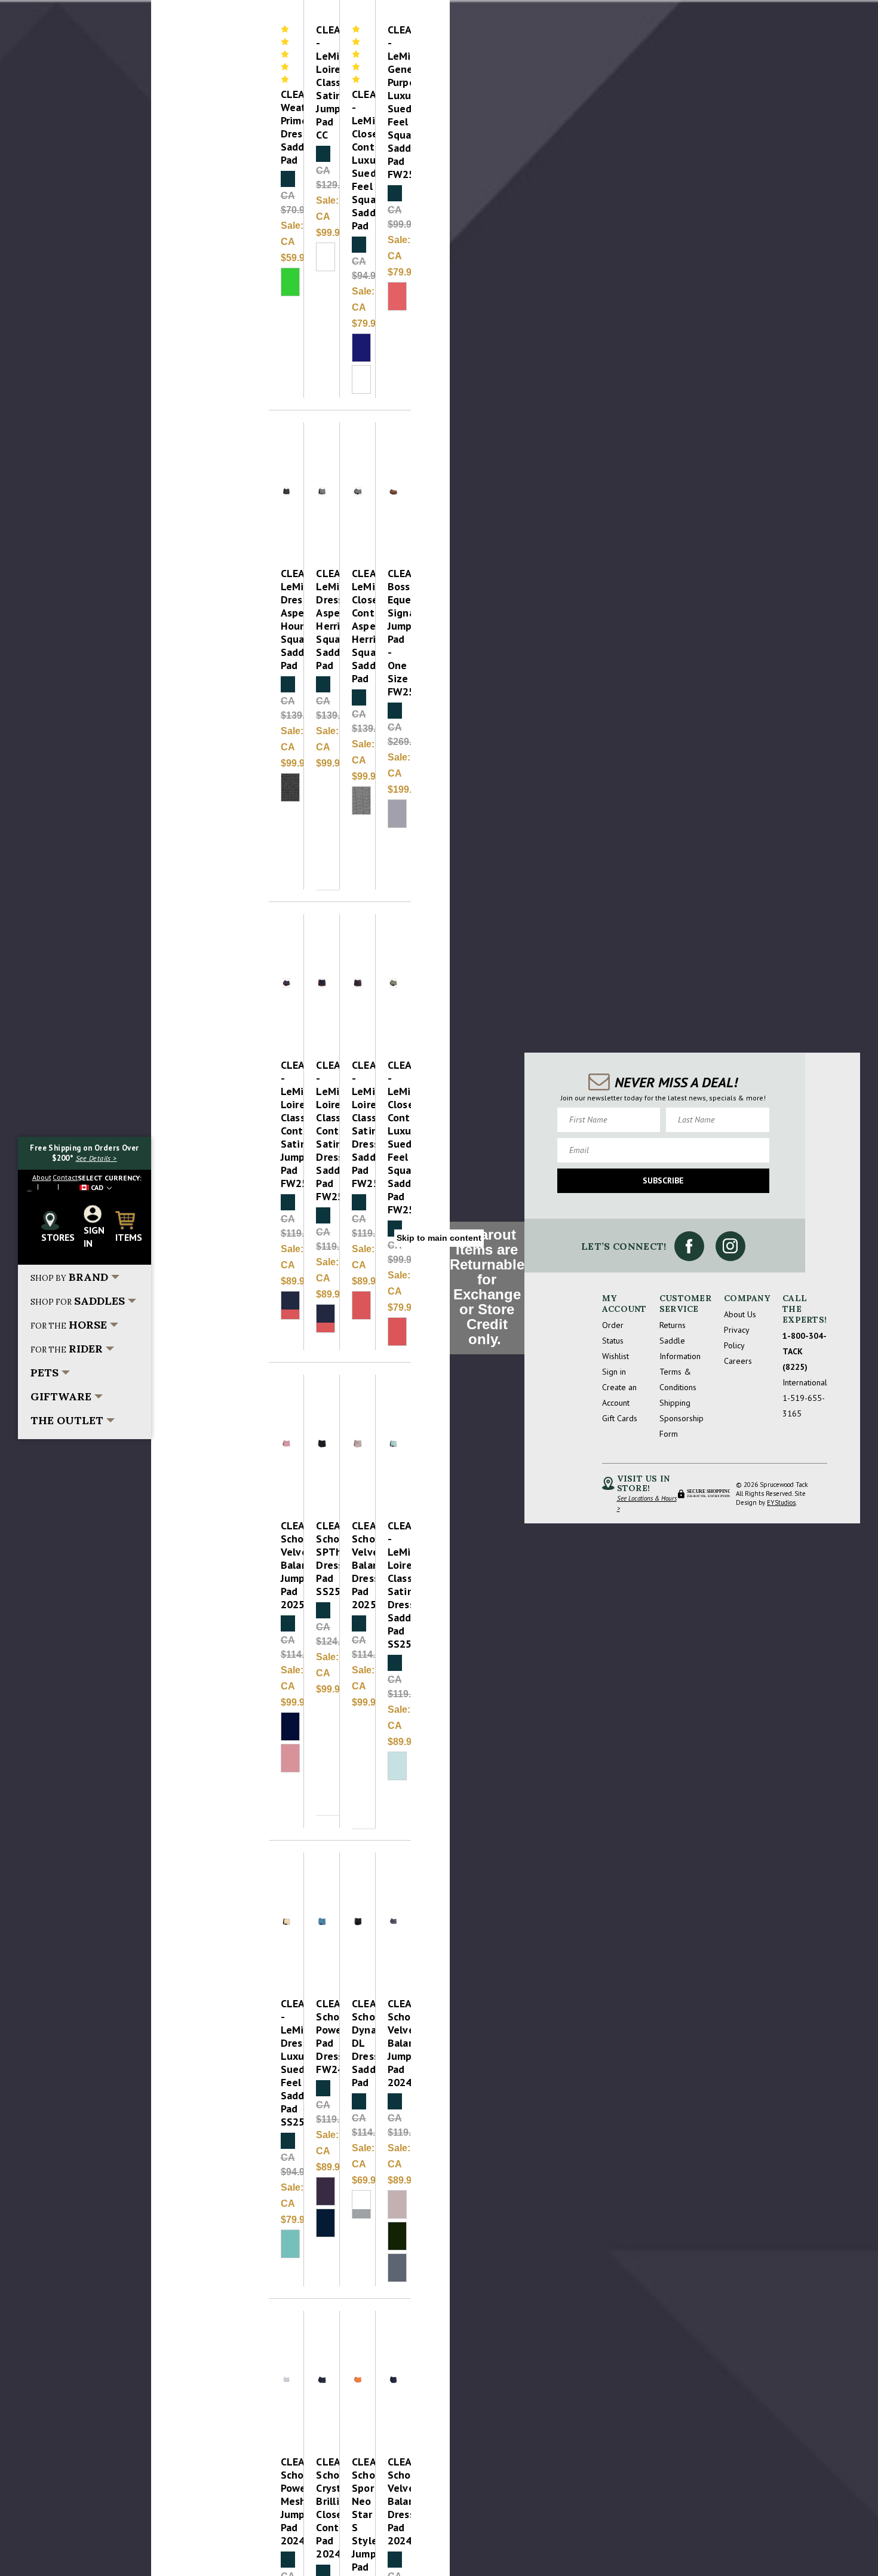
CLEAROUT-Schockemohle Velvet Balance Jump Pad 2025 (287, 1565)
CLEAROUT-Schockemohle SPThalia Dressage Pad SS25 (322, 1559)
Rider (67, 1349)
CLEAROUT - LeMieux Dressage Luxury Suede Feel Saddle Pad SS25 (287, 2063)
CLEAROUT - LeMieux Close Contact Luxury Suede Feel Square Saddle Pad (358, 160)
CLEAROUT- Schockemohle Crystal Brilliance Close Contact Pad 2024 (322, 2508)
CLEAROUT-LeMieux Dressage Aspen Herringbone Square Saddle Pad (322, 620)
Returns (673, 1325)
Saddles (78, 1301)
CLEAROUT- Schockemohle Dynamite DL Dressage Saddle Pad (358, 2043)
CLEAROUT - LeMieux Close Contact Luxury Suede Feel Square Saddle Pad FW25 (394, 1137)
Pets (44, 1373)
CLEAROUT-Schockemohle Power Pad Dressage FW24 (322, 2037)
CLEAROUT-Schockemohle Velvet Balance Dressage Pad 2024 (394, 2501)
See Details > (96, 1158)
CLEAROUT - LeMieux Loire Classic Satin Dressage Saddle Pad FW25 (358, 1124)
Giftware (61, 1396)
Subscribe (663, 1180)
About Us (740, 1314)
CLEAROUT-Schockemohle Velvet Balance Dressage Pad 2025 (358, 1565)
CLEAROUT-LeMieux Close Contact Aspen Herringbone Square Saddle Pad (358, 626)
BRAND (69, 1277)
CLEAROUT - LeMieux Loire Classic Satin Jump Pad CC (322, 82)
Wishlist (615, 1356)
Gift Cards (620, 1418)
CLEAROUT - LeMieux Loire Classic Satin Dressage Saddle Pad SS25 (394, 1585)
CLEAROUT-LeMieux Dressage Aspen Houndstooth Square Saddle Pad (287, 620)
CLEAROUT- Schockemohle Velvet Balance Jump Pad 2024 (394, 2043)
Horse (69, 1325)
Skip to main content (439, 1238)
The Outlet (67, 1420)
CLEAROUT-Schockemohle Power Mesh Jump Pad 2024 (287, 2501)
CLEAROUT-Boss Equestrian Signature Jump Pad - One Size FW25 (394, 633)
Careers (738, 1361)
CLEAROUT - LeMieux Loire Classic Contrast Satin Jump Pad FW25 (287, 1124)
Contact (65, 1177)
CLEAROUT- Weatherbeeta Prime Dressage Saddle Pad (287, 127)
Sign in (614, 1372)
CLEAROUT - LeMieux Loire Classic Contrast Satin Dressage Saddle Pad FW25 (322, 1131)
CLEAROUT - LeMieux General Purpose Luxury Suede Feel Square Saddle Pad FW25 (394, 102)
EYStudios (781, 1502)
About (42, 1177)
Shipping (675, 1403)
